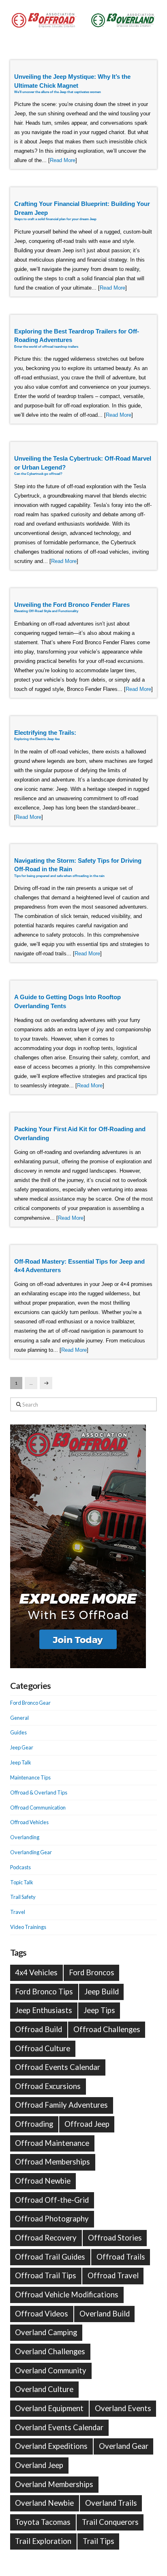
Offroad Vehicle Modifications (67, 2295)
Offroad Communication (38, 1808)
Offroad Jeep (87, 2124)
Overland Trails (111, 2503)
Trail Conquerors (110, 2522)
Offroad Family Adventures (61, 2105)
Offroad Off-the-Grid (52, 2200)
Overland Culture (44, 2389)
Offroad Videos (42, 2314)
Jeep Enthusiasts (44, 2010)
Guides (18, 1732)
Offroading (34, 2124)
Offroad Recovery (46, 2238)
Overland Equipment (49, 2408)
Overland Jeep (39, 2465)
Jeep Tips (99, 2010)
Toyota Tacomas (43, 2522)
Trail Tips (98, 2541)
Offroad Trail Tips (46, 2275)
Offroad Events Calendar (58, 2067)
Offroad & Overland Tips (39, 1792)
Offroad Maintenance (52, 2143)
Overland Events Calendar (59, 2427)
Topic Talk (22, 1882)
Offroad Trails (121, 2257)
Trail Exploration (43, 2541)
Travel (18, 1912)
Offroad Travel (113, 2275)
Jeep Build (102, 1992)
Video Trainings (28, 1927)
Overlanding (25, 1837)
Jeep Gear (22, 1747)
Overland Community (51, 2370)
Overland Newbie (44, 2503)
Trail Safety (23, 1897)
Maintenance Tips (30, 1777)
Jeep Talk (21, 1762)
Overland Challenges (50, 2351)
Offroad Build (39, 2029)
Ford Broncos (92, 1972)
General (19, 1718)
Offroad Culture (43, 2048)
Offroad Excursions (48, 2086)
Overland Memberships (54, 2484)
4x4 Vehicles (36, 1972)
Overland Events (123, 2408)
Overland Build (105, 2314)
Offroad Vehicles (29, 1822)
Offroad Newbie (43, 2181)
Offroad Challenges (107, 2029)
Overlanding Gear (31, 1852)
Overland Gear (124, 2446)
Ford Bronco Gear (30, 1703)
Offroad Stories (115, 2238)
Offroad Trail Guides (50, 2257)
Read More (63, 160)
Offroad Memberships (52, 2162)
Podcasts (20, 1867)
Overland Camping (46, 2332)
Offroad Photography (52, 2219)
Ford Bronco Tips (44, 1992)
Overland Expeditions (51, 2446)
